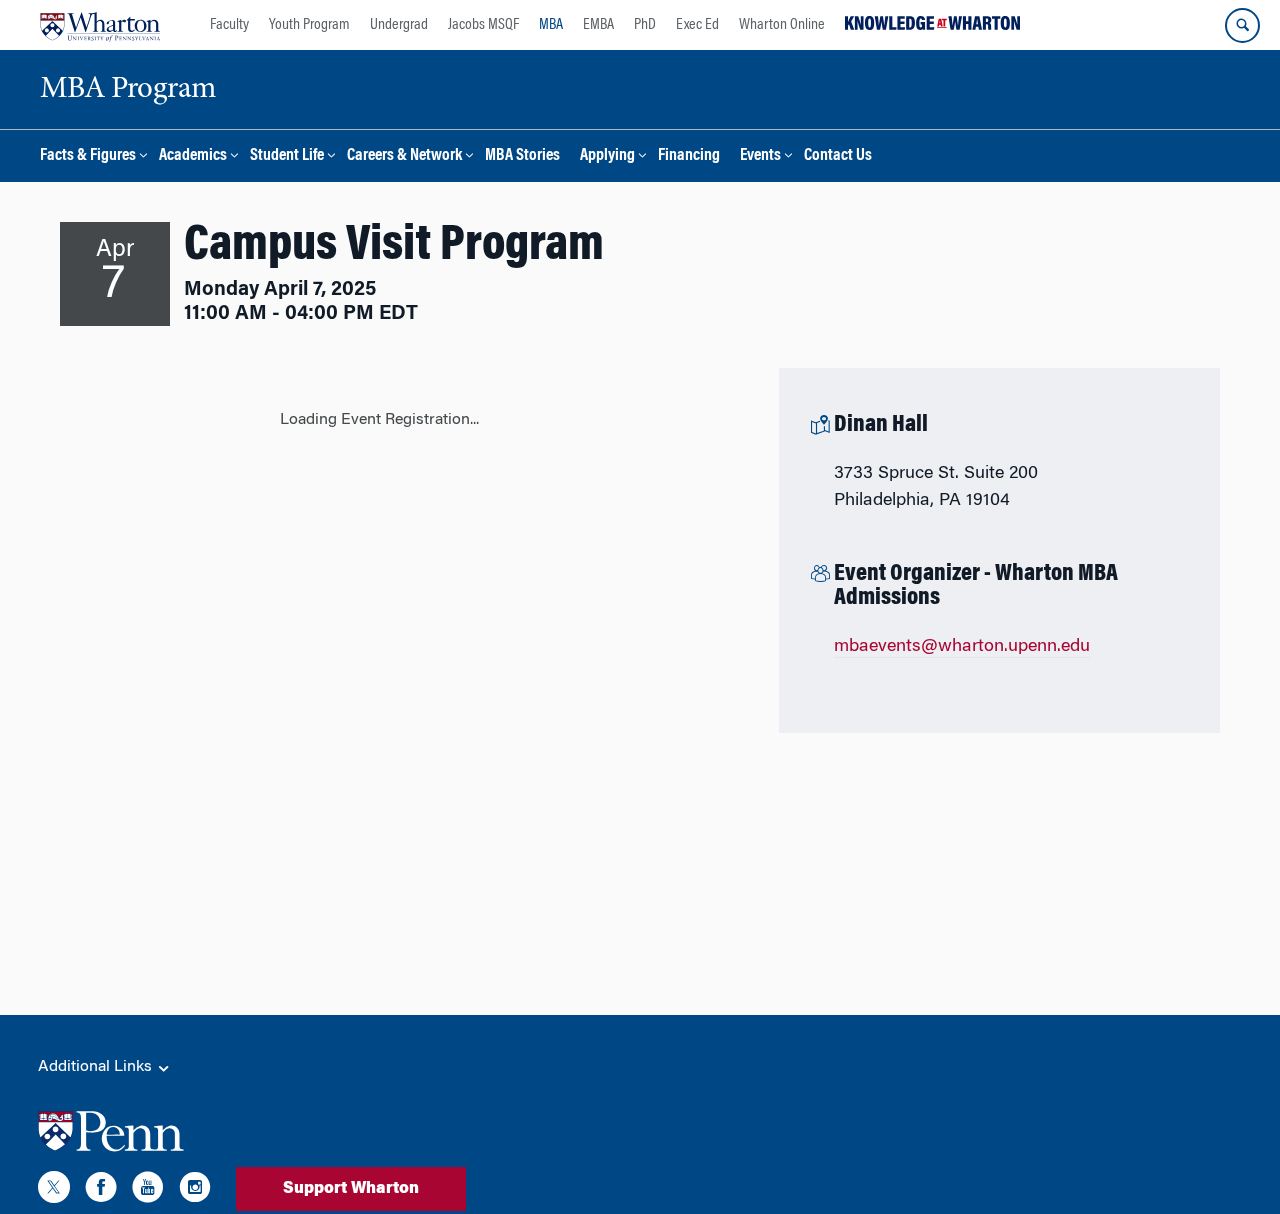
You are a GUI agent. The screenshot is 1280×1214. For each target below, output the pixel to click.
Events (760, 156)
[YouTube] (148, 1191)
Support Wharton (351, 1189)
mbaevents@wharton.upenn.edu (962, 647)
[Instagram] (195, 1191)
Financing (689, 156)
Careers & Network (404, 156)
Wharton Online (782, 25)
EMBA (598, 25)
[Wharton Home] (100, 25)
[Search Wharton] (1242, 25)
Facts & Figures (88, 156)
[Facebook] (101, 1191)
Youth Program (309, 25)
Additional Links (97, 1067)
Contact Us (838, 156)
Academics (193, 156)
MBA (551, 25)
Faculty (229, 25)
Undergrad (399, 25)
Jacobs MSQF (483, 25)
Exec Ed (697, 25)
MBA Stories (522, 156)
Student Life (287, 156)
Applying (607, 156)
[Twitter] (54, 1191)
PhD (645, 25)
